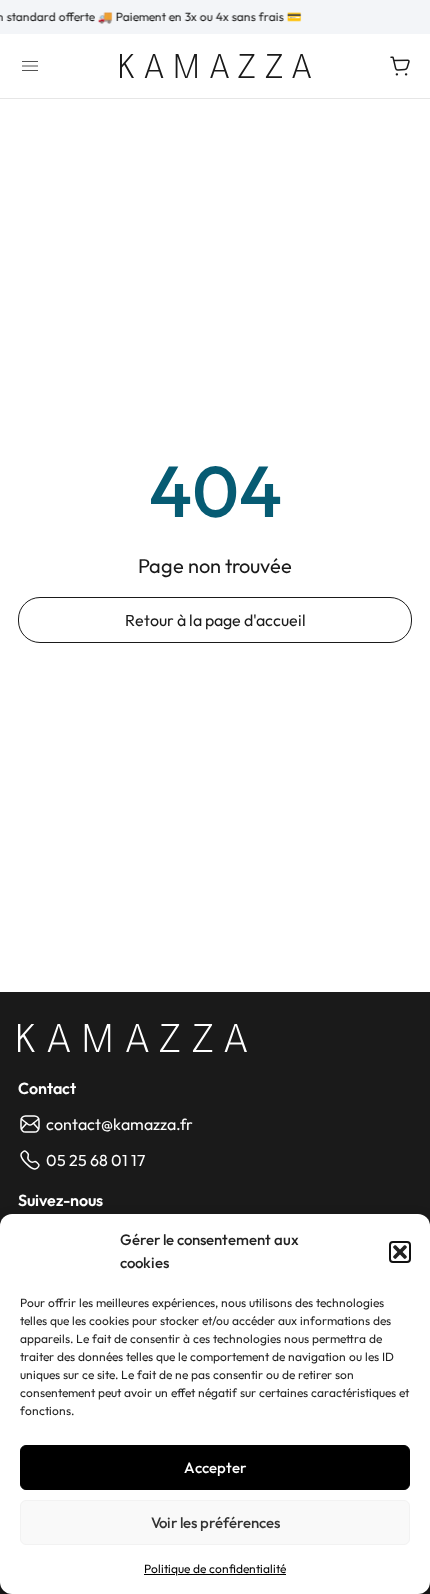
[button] (400, 1252)
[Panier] (400, 66)
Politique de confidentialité (215, 1568)
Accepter (215, 1467)
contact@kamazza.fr (119, 1124)
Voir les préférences (215, 1522)
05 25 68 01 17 (95, 1160)
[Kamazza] (215, 66)
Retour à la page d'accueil (215, 620)
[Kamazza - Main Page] (132, 1038)
